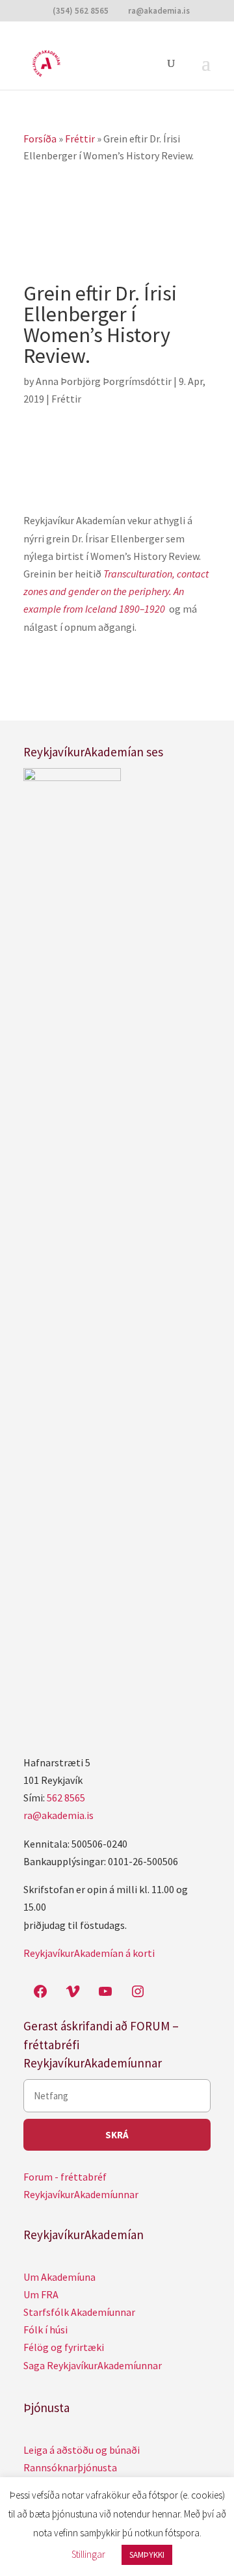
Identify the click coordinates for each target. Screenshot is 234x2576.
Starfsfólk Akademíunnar (79, 2312)
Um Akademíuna (59, 2277)
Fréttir (66, 399)
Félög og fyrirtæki (64, 2347)
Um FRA (41, 2294)
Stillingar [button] (88, 2554)
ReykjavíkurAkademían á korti (89, 1953)
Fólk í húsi (45, 2330)
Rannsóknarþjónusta (70, 2467)
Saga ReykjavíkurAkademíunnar (93, 2365)
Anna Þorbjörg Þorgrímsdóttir (104, 381)
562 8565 (66, 1798)
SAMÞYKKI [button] (147, 2555)
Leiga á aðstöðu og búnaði (82, 2450)
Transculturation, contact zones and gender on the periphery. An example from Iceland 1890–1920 (116, 591)
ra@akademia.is (58, 1815)
